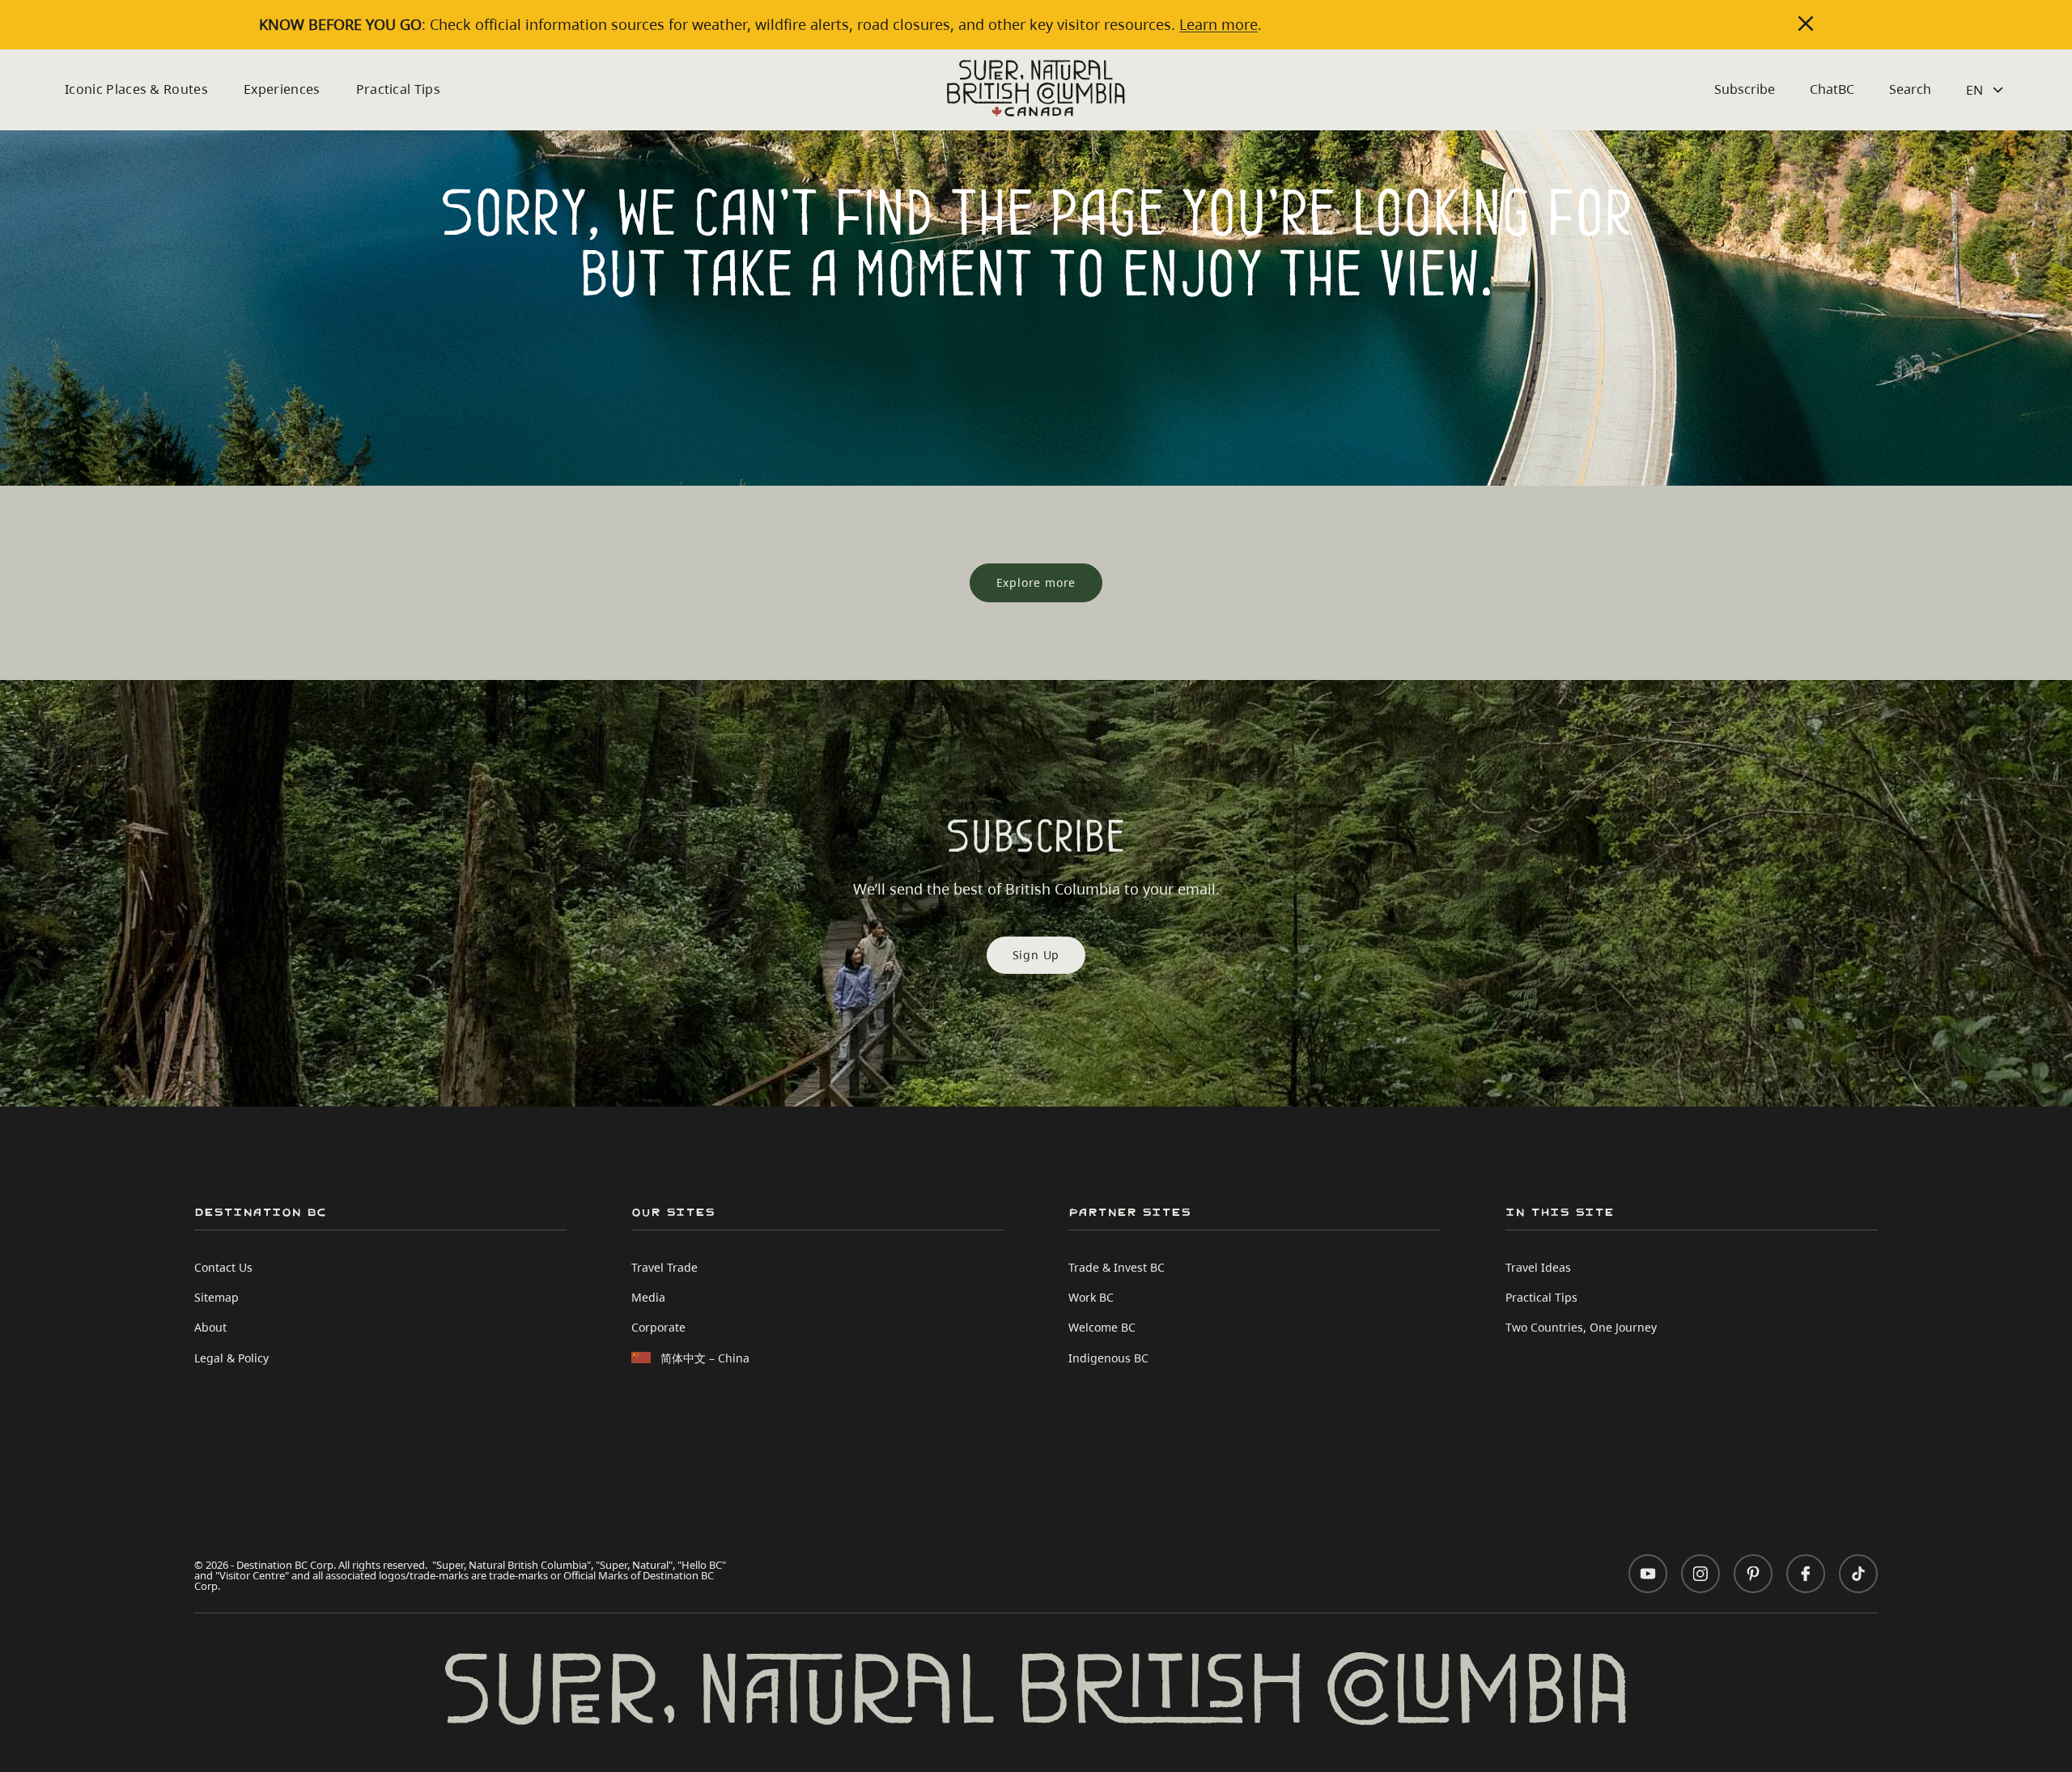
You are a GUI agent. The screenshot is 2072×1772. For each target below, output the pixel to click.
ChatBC (1832, 89)
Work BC (1091, 1297)
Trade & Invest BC (1117, 1267)
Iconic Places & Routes (136, 89)
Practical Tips (398, 89)
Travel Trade (664, 1267)
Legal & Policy (231, 1358)
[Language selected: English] (1987, 90)
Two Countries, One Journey (1581, 1327)
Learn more (1219, 24)
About (210, 1327)
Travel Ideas (1538, 1267)
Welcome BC (1102, 1327)
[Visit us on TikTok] (1858, 1574)
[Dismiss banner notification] (1806, 23)
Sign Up (1036, 955)
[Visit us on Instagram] (1700, 1574)
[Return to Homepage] (1036, 88)
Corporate (658, 1327)
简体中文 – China (705, 1358)
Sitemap (217, 1297)
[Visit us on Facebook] (1806, 1574)
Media (648, 1297)
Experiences (282, 89)
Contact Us (223, 1267)
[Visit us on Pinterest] (1753, 1574)
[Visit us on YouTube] (1648, 1574)
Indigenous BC (1108, 1358)
